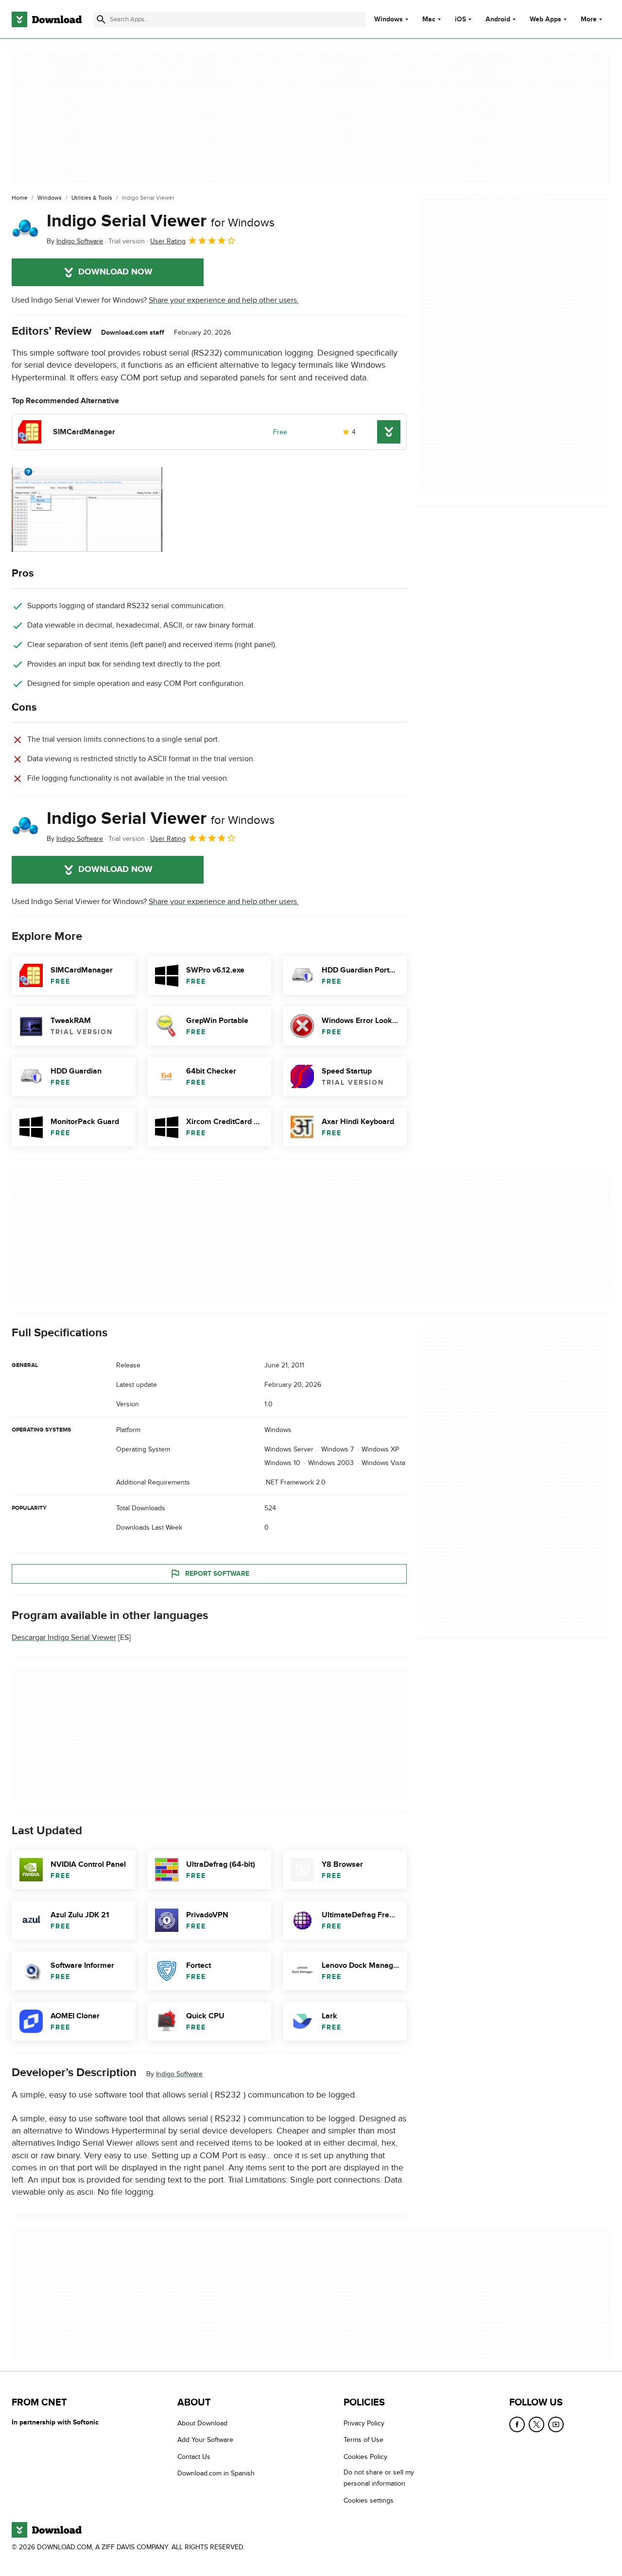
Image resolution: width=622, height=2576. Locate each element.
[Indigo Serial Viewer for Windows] (25, 229)
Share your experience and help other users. (224, 300)
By (75, 241)
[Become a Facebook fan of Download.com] (517, 2424)
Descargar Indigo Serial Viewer (64, 1638)
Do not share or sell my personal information (379, 2478)
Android (498, 19)
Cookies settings (369, 2500)
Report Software (217, 1574)
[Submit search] (101, 19)
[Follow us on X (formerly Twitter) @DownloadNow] (536, 2424)
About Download (202, 2423)
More (589, 19)
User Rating (168, 241)
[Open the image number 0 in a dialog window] (87, 510)
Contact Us (194, 2456)
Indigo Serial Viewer (161, 221)
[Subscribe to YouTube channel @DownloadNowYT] (556, 2424)
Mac (429, 19)
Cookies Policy (365, 2456)
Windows (389, 19)
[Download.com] (47, 19)
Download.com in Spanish (216, 2473)
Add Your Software (205, 2440)
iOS (460, 19)
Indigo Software (179, 2074)
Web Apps (545, 19)
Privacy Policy (364, 2423)
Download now (115, 272)
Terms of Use (363, 2440)
